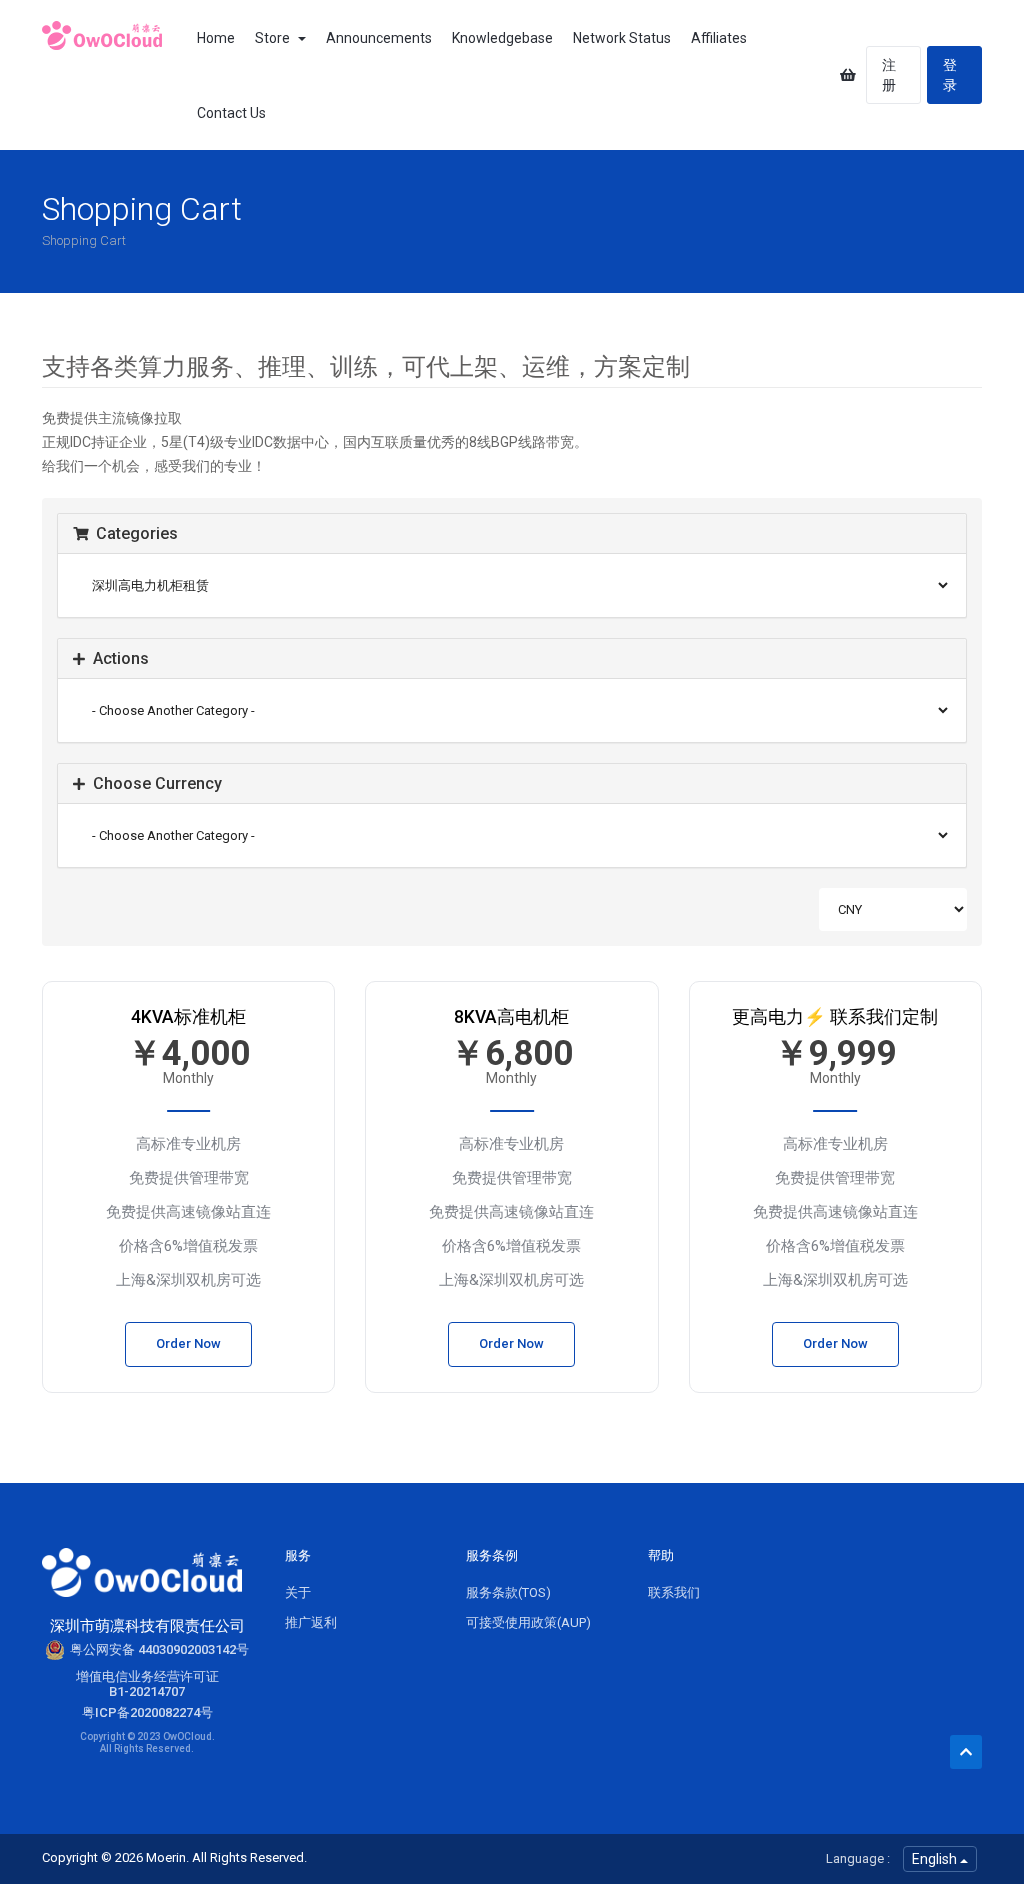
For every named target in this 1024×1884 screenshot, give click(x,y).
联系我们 (674, 1592)
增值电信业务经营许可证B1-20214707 (147, 1684)
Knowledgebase (502, 38)
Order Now (188, 1343)
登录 (950, 75)
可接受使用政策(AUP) (528, 1622)
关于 (298, 1592)
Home (216, 38)
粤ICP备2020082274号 (147, 1712)
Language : (858, 1858)
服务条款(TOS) (508, 1592)
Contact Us (231, 113)
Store (275, 38)
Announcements (379, 38)
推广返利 (311, 1622)
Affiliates (719, 38)
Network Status (622, 38)
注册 (889, 75)
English (936, 1859)
